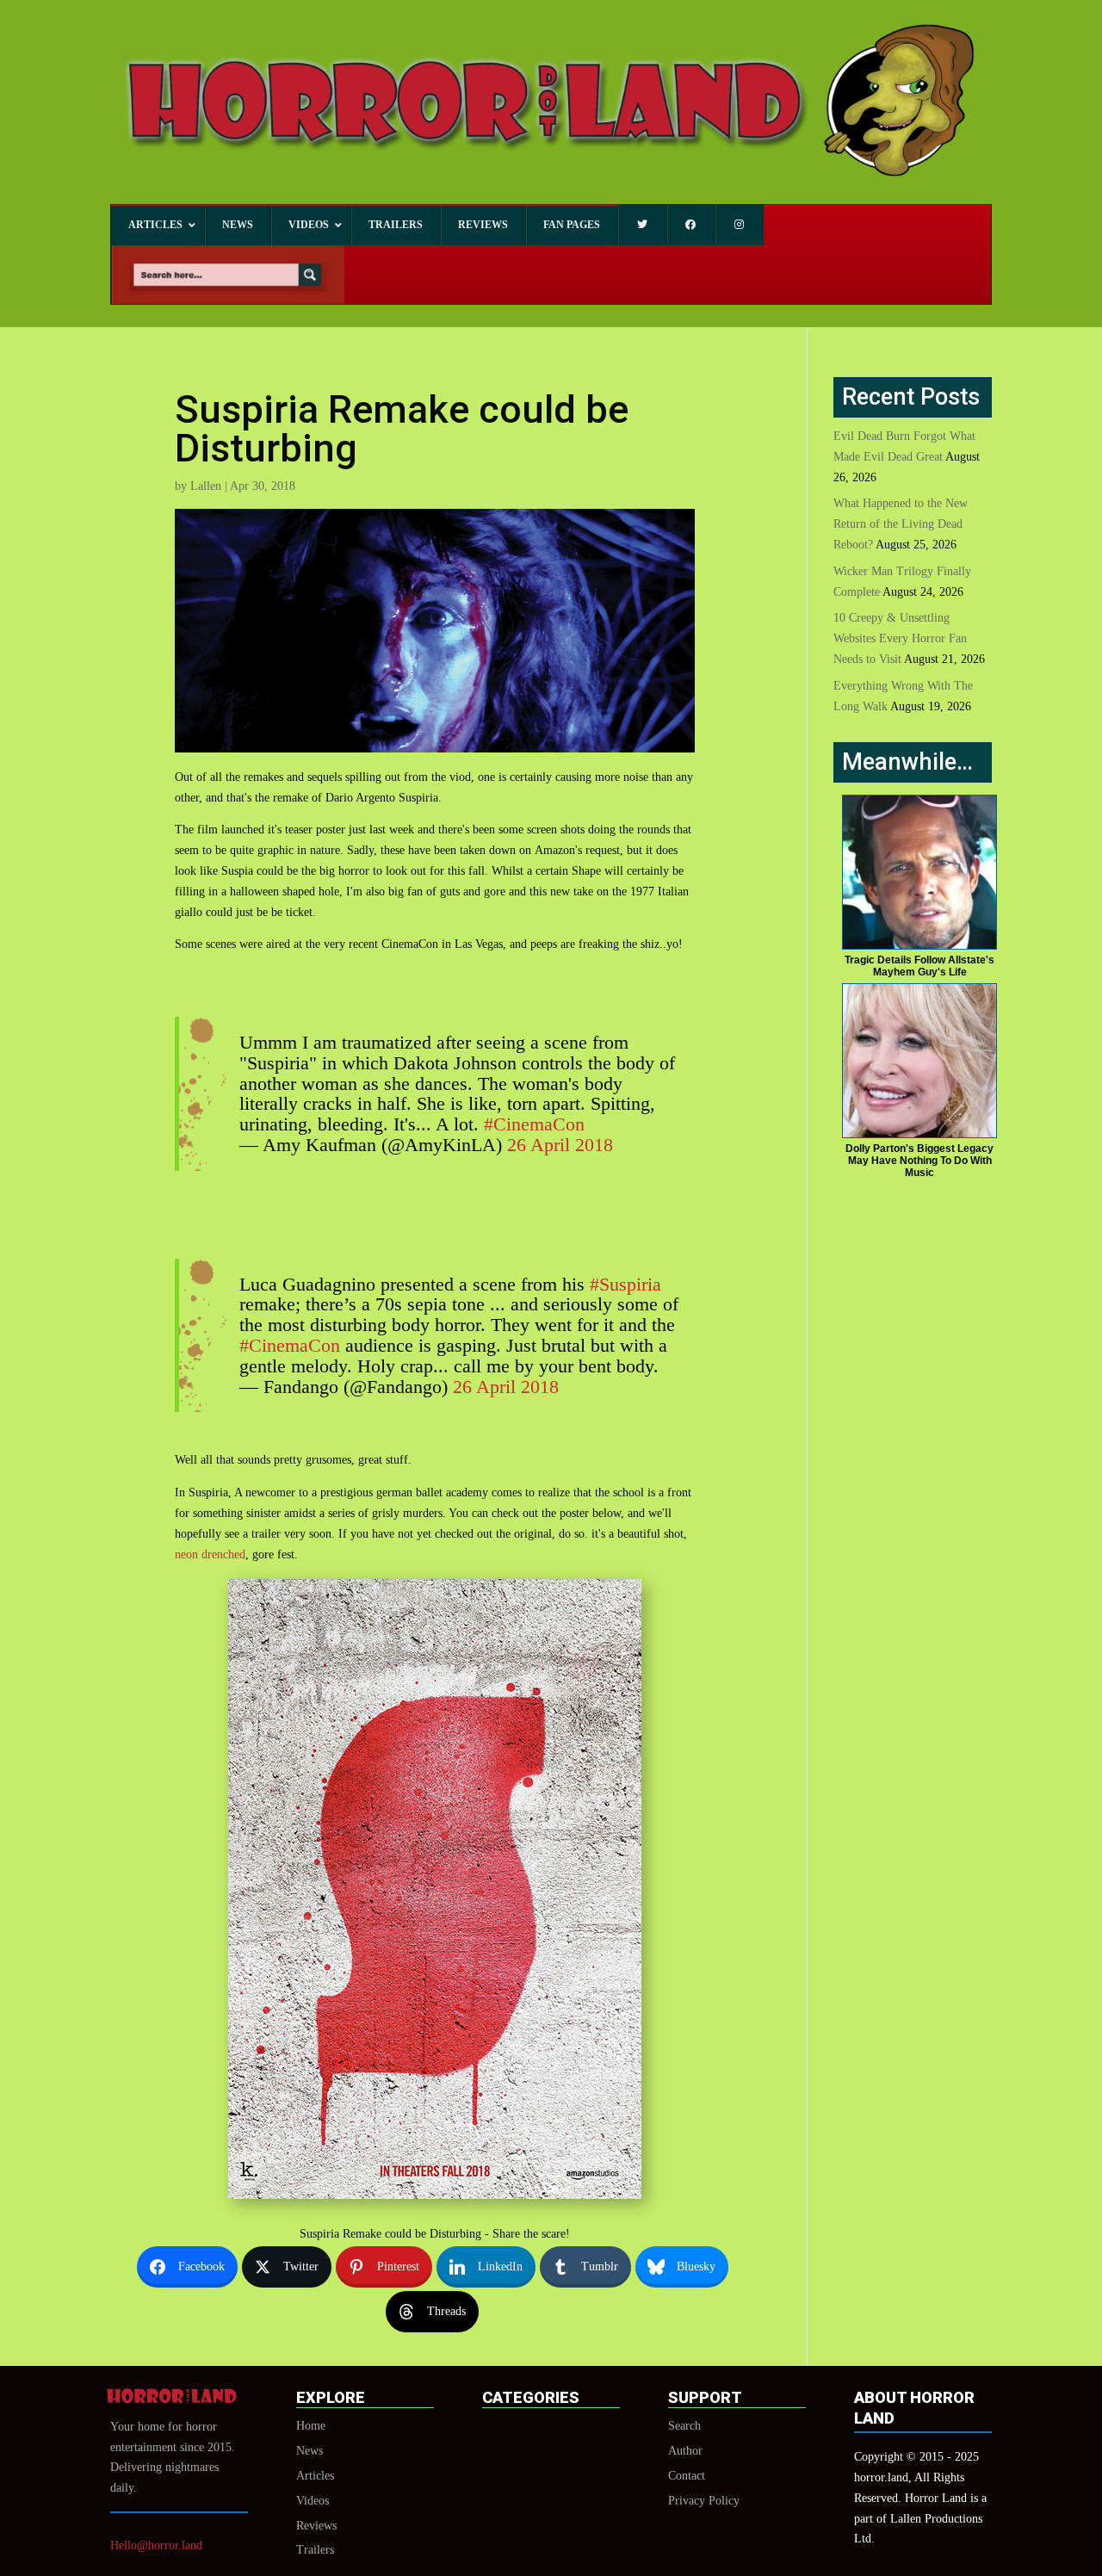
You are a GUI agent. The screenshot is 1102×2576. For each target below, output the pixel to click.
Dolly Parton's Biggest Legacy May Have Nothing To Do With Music (919, 1161)
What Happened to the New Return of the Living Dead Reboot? (901, 524)
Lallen (206, 486)
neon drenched (210, 1554)
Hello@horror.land (156, 2545)
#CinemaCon (534, 1124)
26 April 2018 (560, 1145)
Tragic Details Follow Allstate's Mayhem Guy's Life (919, 966)
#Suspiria (625, 1284)
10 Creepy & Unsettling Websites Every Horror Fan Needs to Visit (900, 638)
